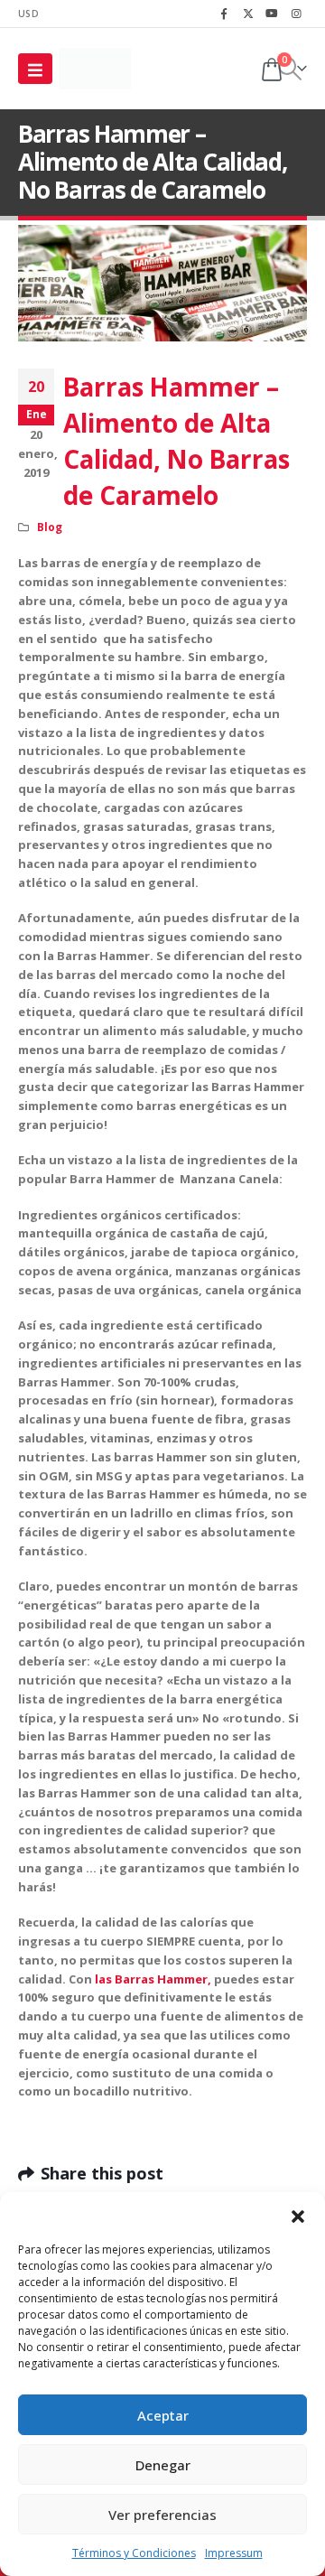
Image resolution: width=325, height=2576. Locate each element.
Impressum (234, 2553)
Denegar (163, 2465)
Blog (50, 527)
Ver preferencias (162, 2515)
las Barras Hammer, (153, 1979)
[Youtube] (272, 14)
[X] (248, 14)
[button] (298, 2215)
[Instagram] (296, 14)
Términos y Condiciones (134, 2553)
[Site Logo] (95, 69)
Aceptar (163, 2415)
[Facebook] (224, 14)
